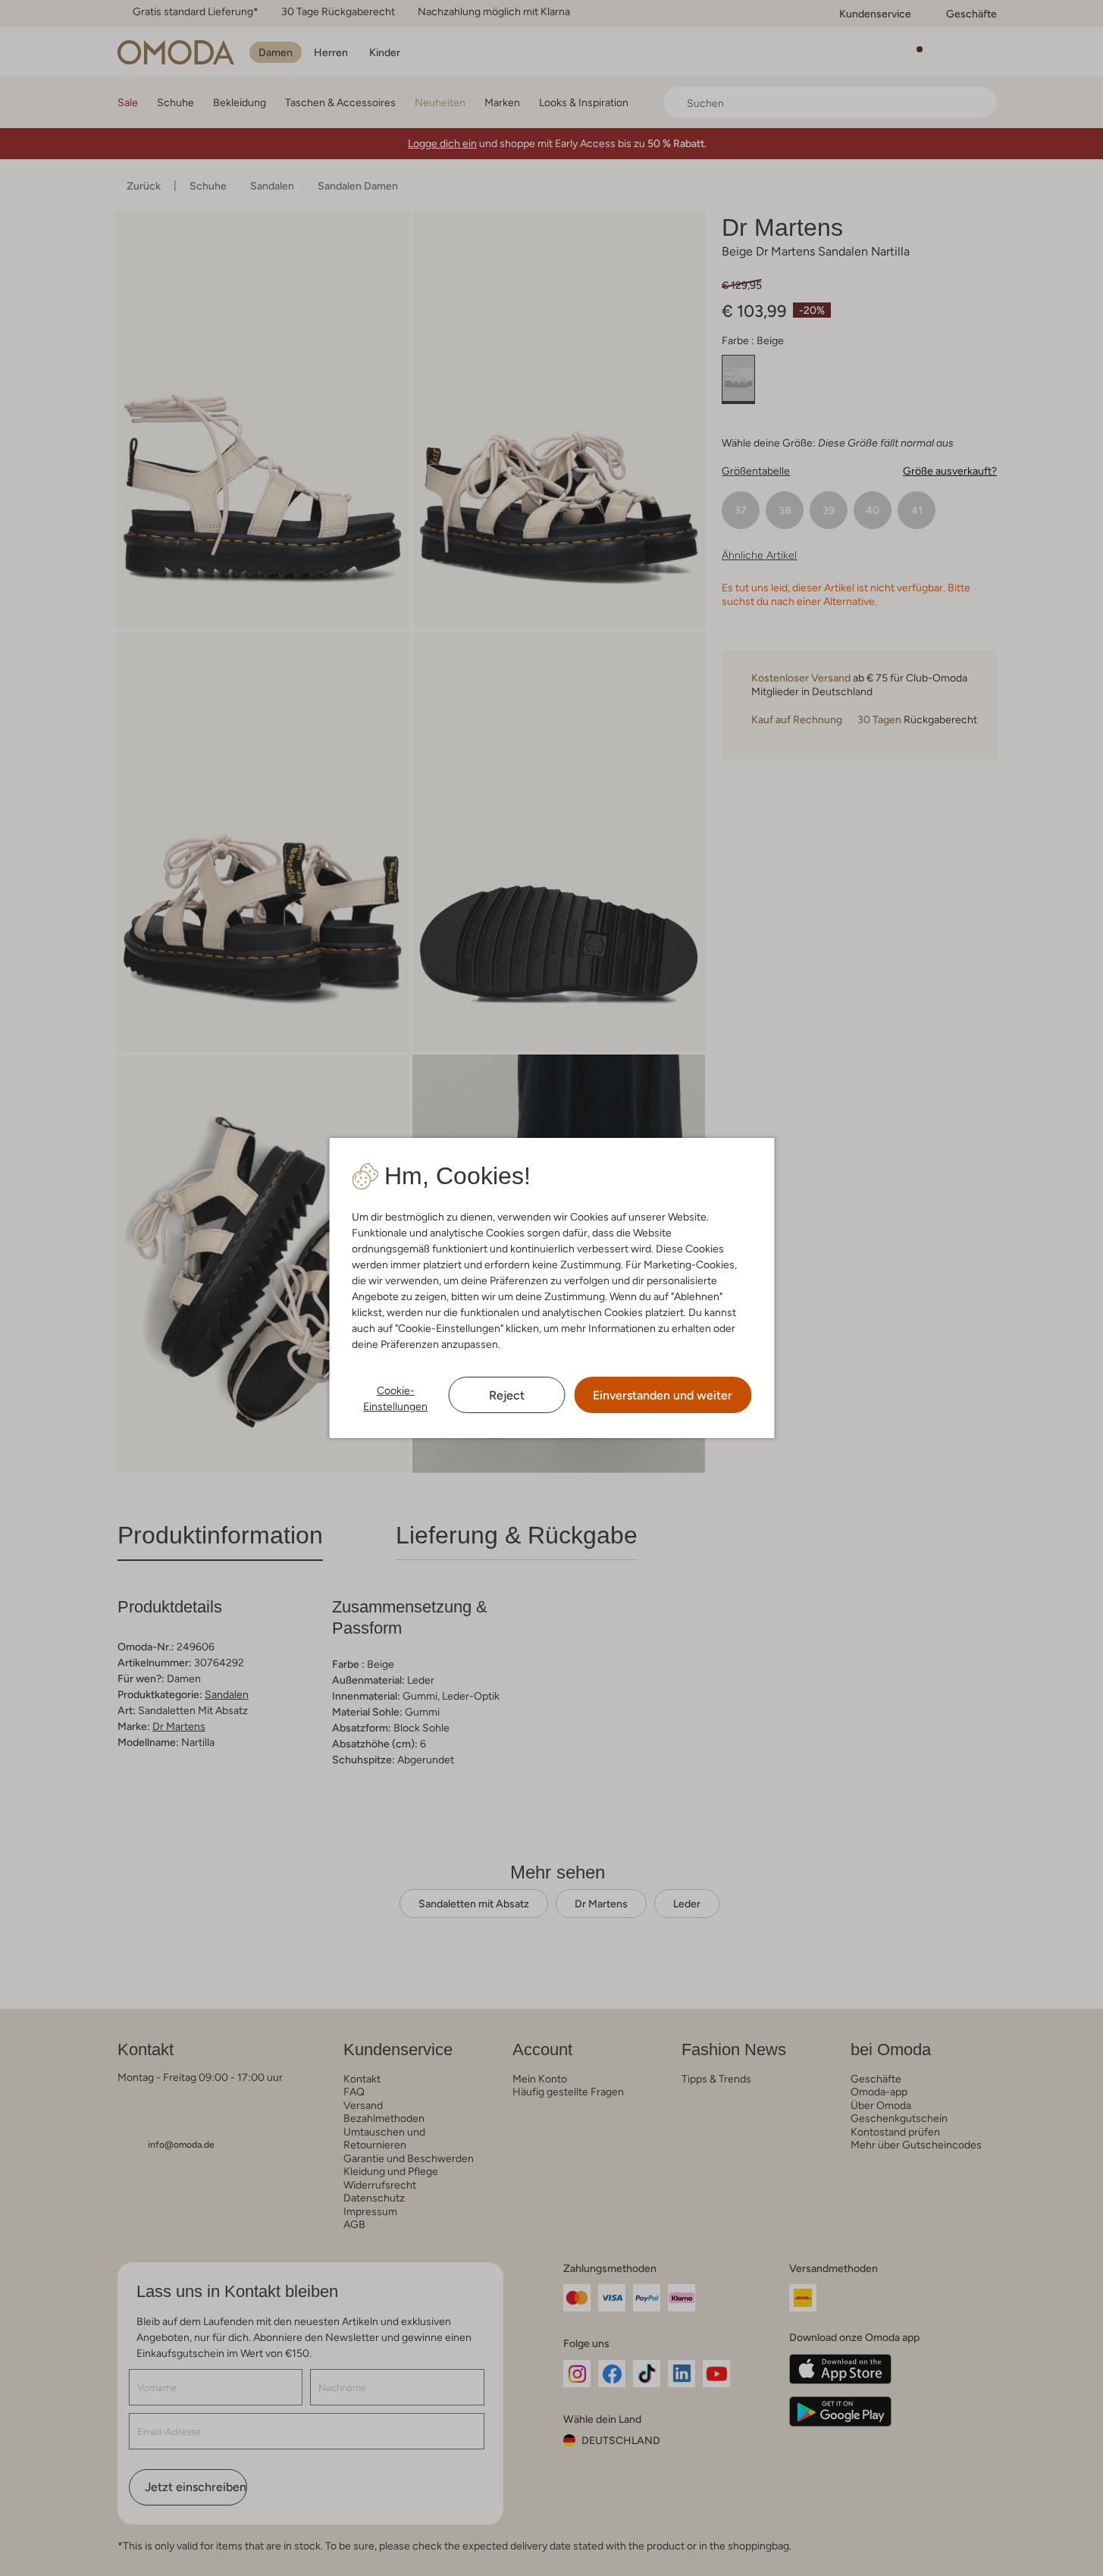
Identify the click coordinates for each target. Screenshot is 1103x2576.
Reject (507, 1395)
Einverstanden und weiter (663, 1395)
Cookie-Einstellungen (395, 1398)
